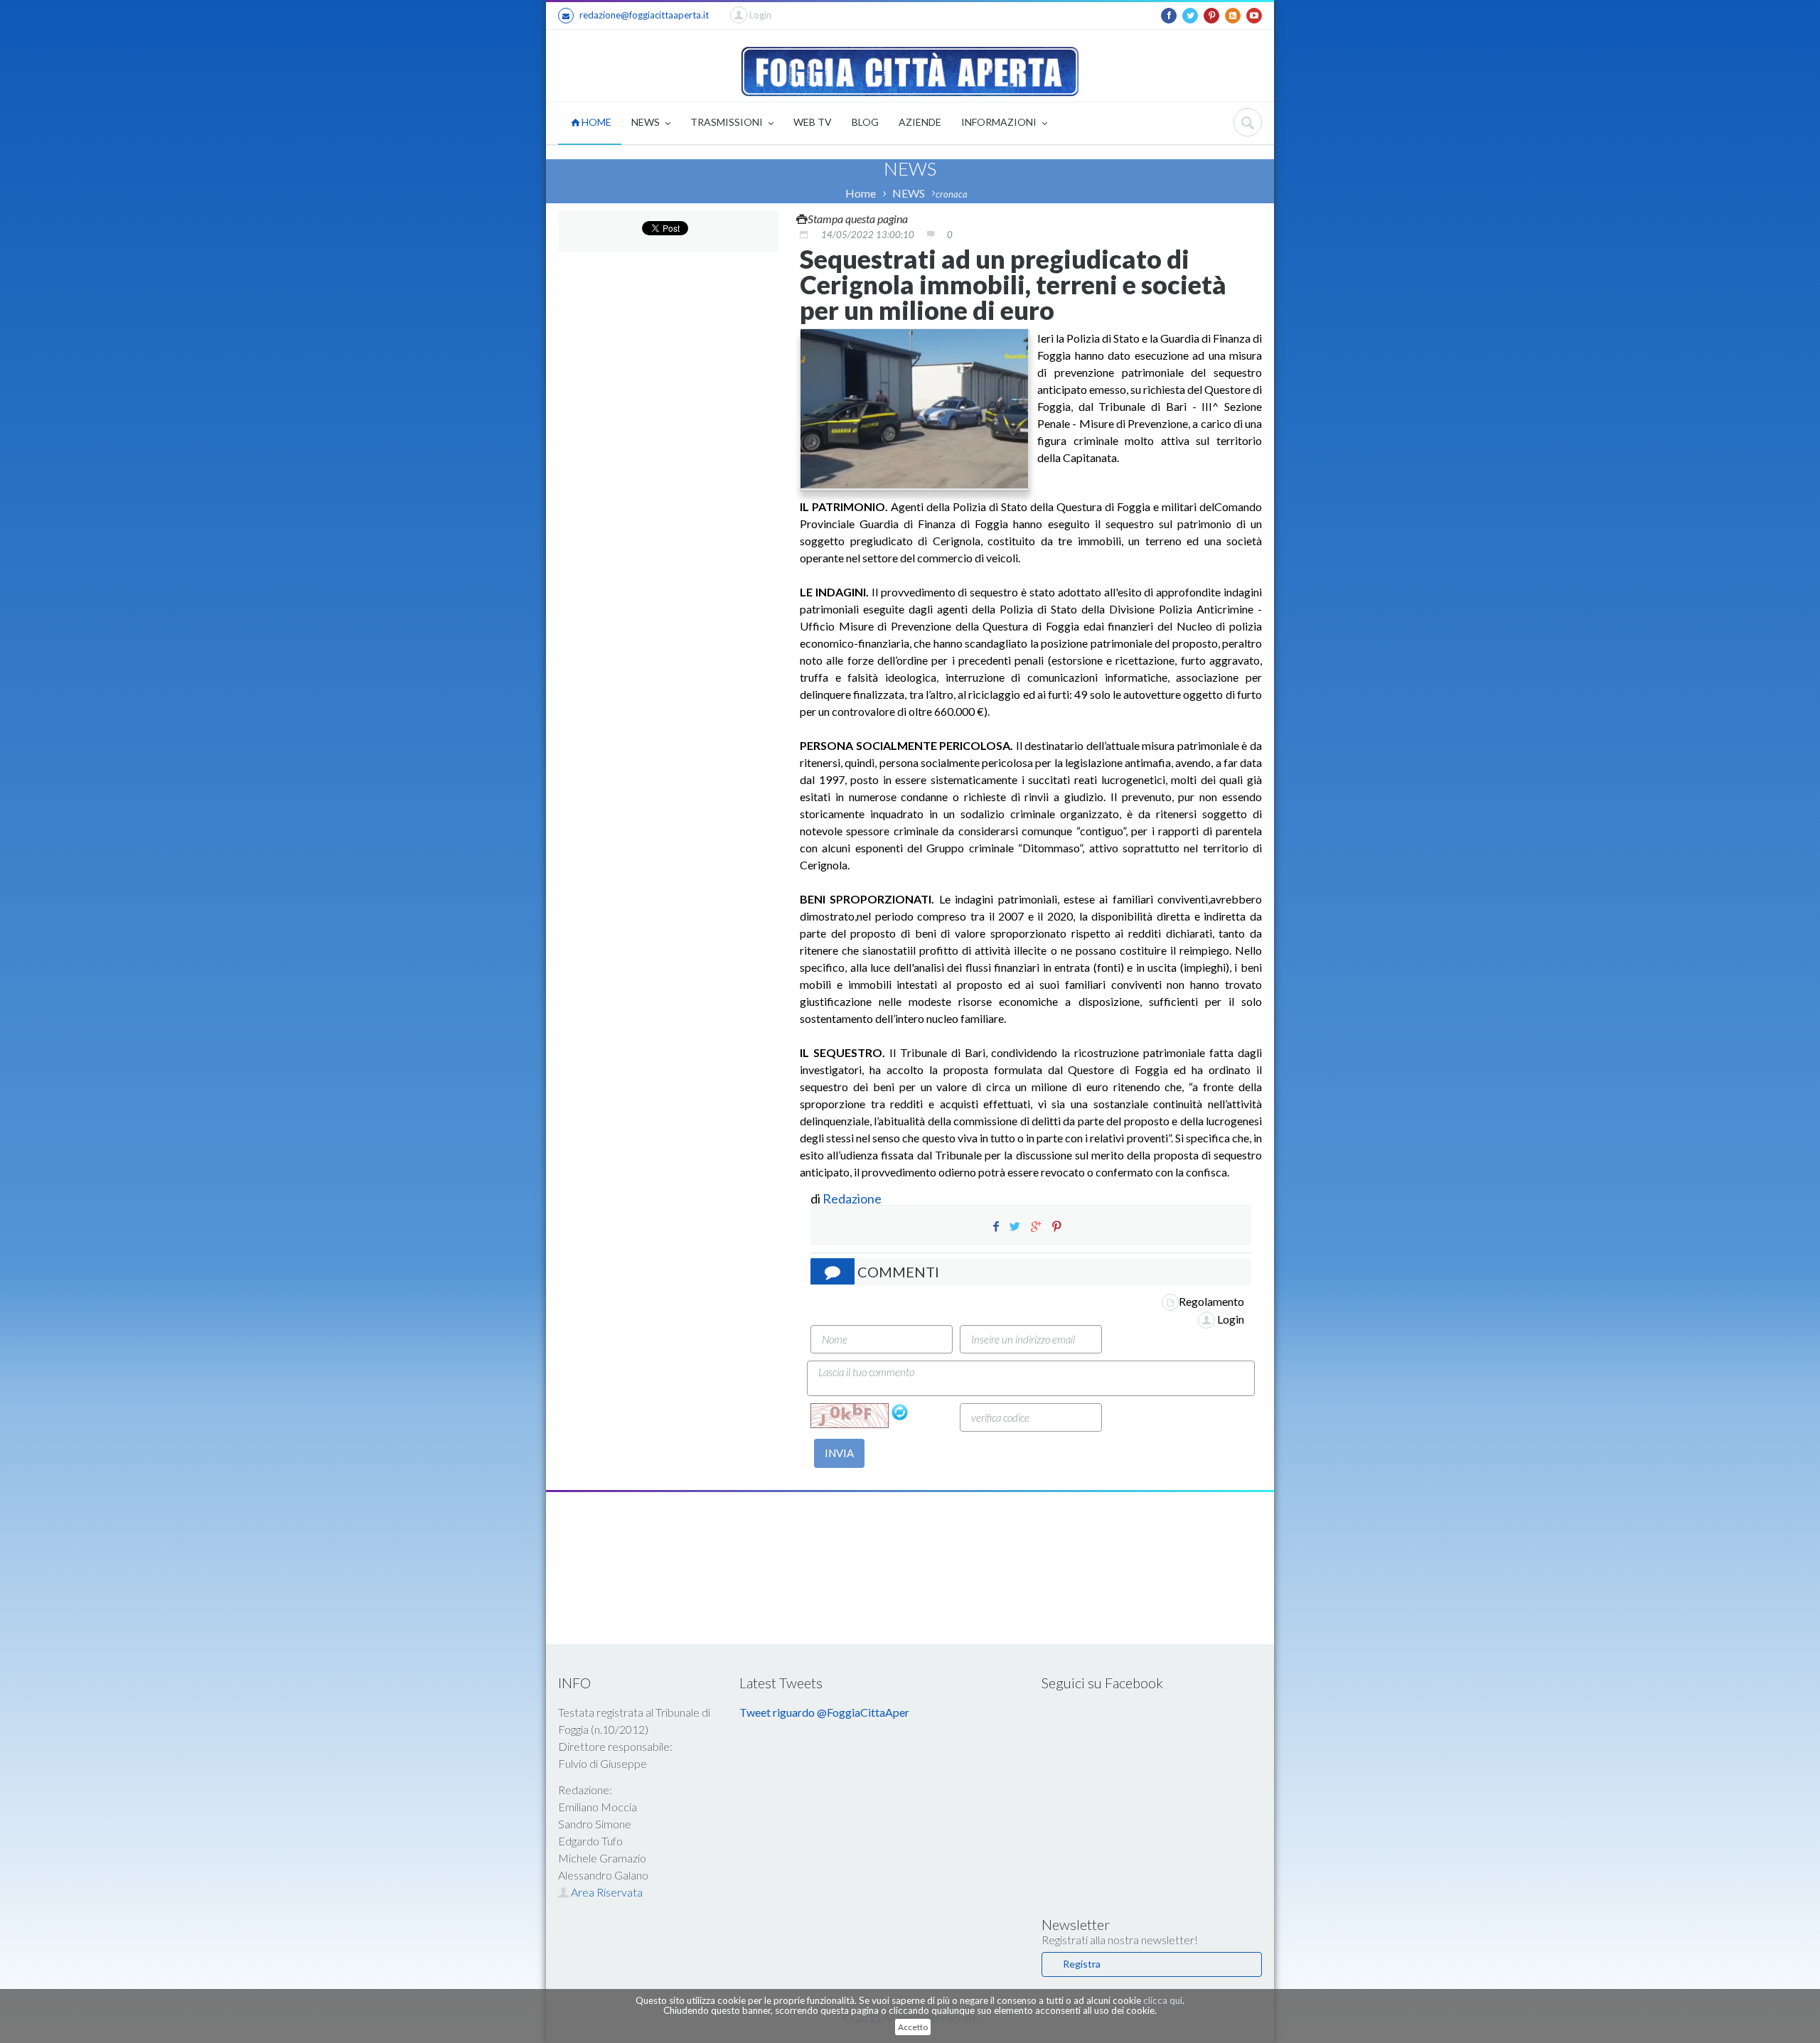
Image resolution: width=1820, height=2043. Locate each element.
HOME (595, 122)
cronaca (952, 194)
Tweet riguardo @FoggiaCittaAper (824, 1712)
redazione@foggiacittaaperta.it (644, 15)
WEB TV (813, 122)
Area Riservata (606, 1892)
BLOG (865, 122)
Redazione (853, 1199)
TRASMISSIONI (728, 122)
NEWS (647, 122)
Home (861, 193)
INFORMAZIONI (1000, 122)
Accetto (913, 2027)
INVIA (839, 1453)
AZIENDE (920, 122)
